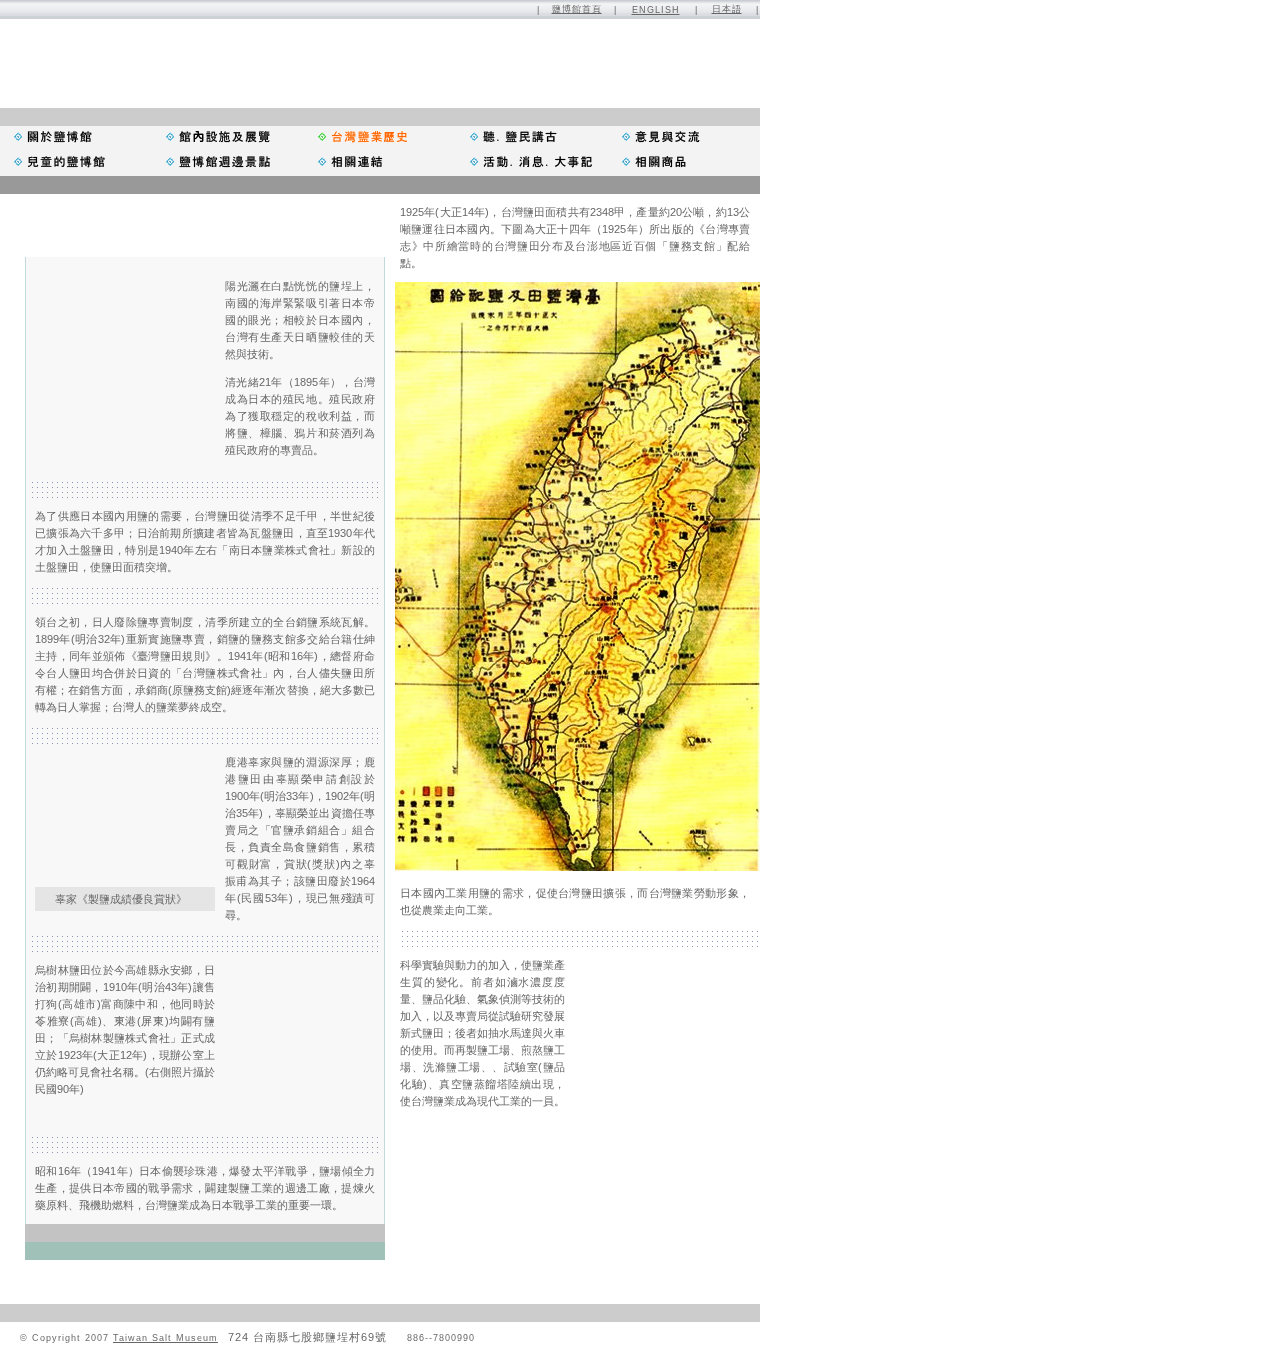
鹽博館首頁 (577, 9)
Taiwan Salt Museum (165, 1338)
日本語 (727, 9)
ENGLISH (656, 10)
